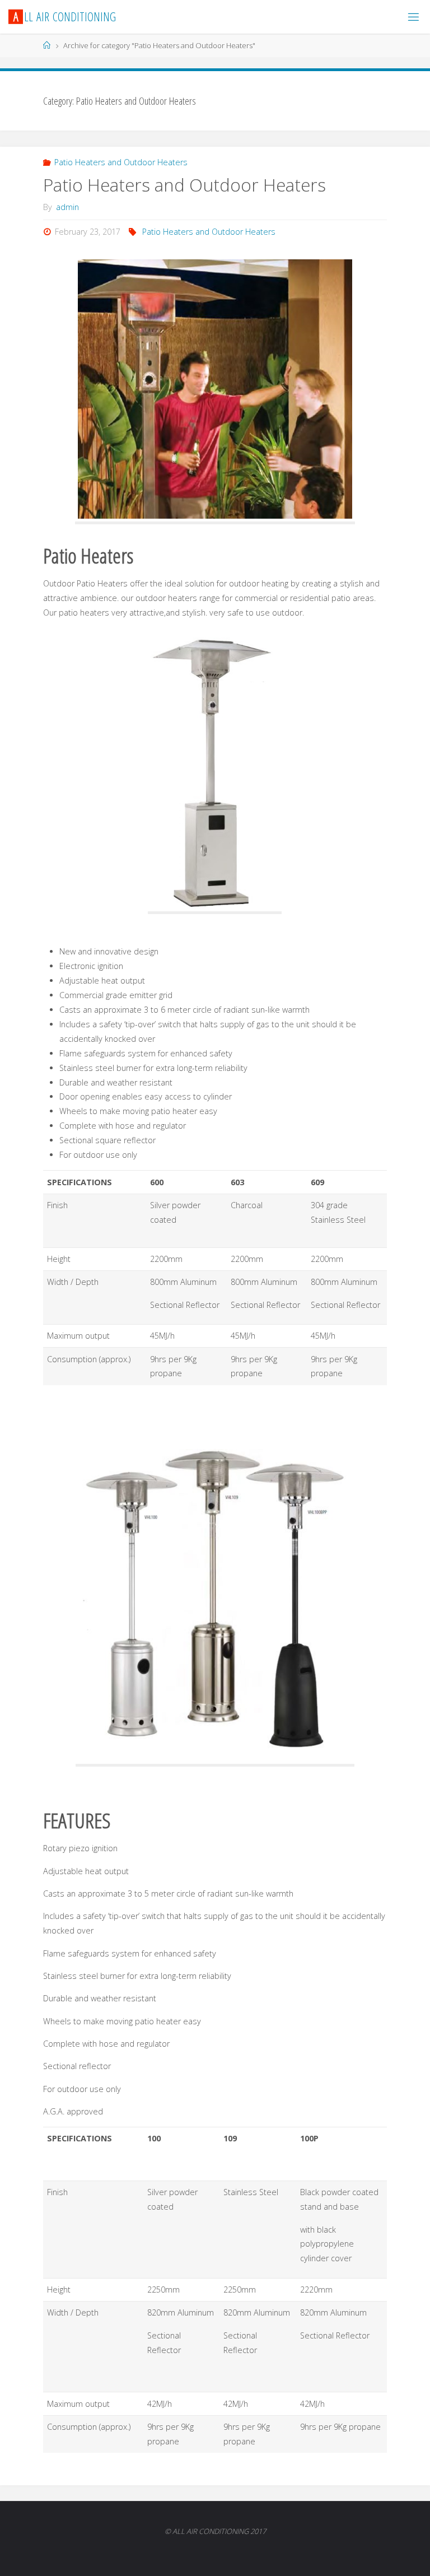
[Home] (47, 45)
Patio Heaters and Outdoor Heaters (121, 162)
